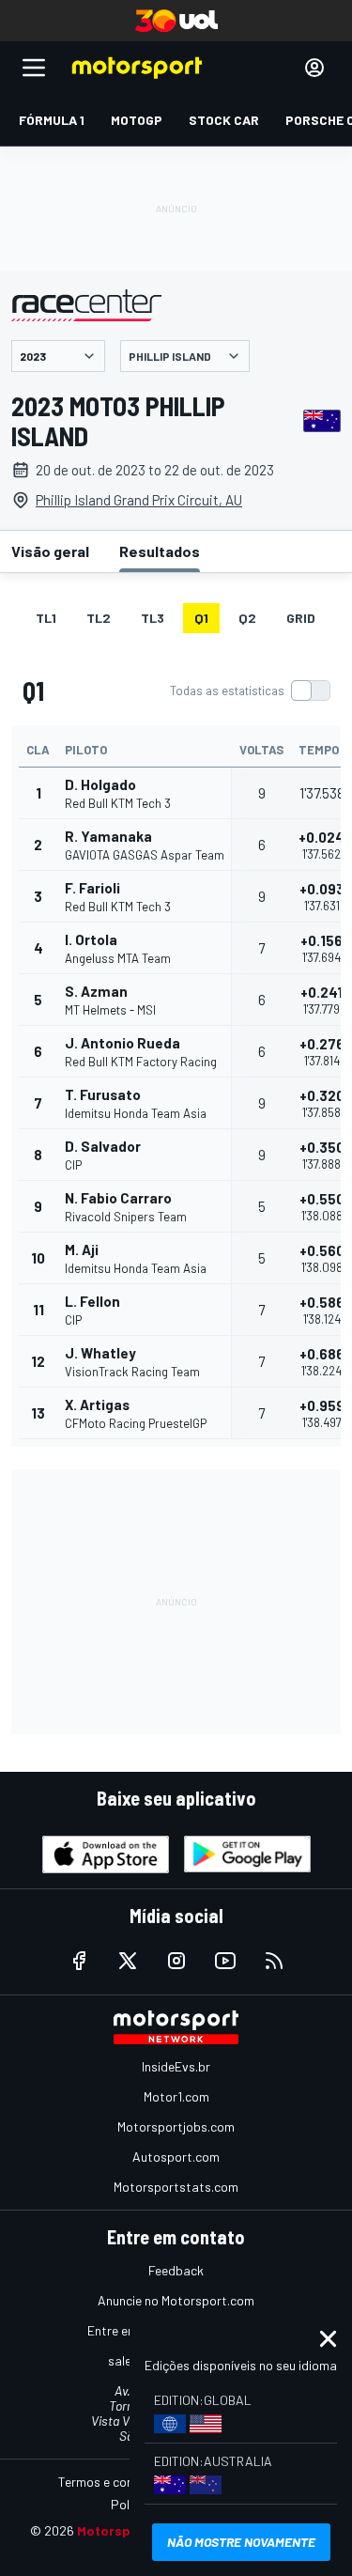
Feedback (176, 2270)
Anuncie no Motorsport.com (176, 2300)
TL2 (99, 618)
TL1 (46, 618)
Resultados (160, 551)
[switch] (250, 691)
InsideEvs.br (176, 2066)
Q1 (201, 618)
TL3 (153, 618)
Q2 (247, 618)
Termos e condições (115, 2482)
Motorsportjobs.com (176, 2126)
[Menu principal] (34, 68)
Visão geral (50, 551)
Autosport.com (176, 2157)
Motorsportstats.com (176, 2187)
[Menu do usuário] (314, 68)
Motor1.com (176, 2096)
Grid (301, 618)
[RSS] (274, 1961)
